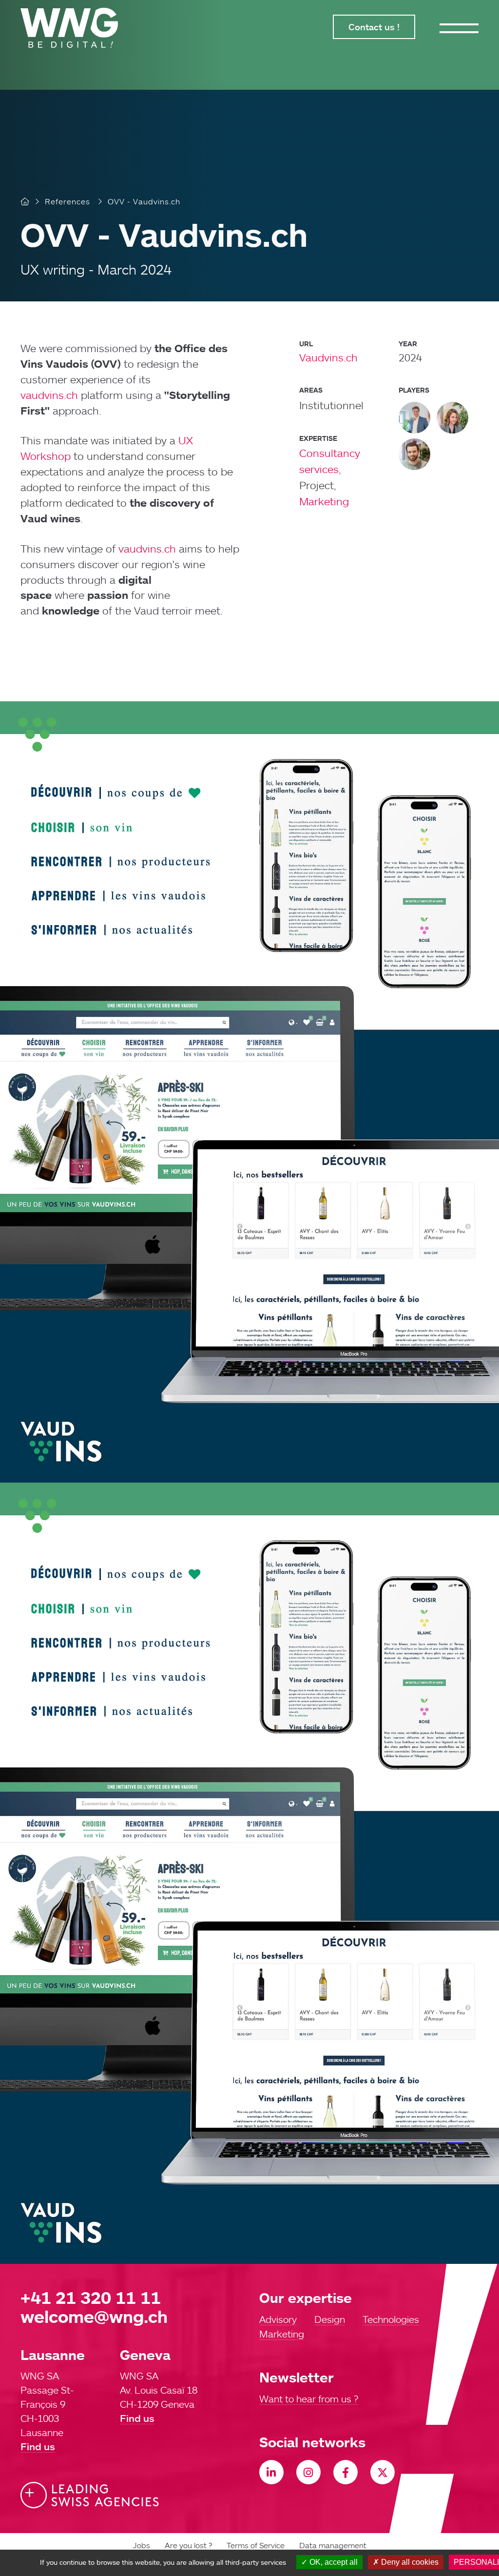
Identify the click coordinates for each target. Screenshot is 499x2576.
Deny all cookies (409, 2562)
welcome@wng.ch (94, 2316)
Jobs (142, 2545)
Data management (333, 2545)
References (67, 201)
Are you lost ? (188, 2545)
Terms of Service (256, 2545)
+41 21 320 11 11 (91, 2297)
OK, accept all (333, 2562)
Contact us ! (374, 27)
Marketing (324, 501)
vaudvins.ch (49, 395)
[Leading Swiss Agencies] (90, 2495)
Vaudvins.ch (328, 357)
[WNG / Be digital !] (74, 28)
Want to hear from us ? (309, 2398)
